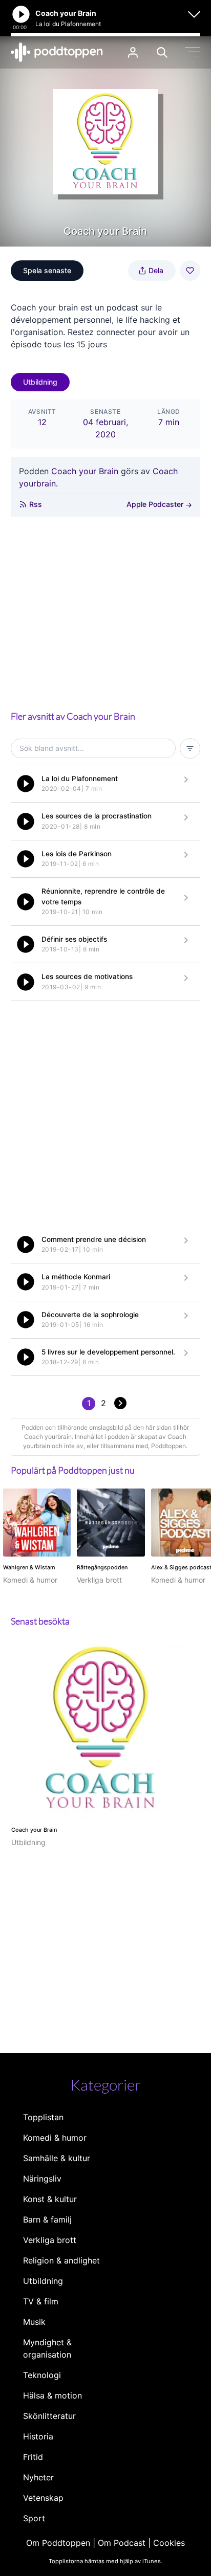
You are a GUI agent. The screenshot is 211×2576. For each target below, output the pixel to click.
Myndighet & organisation (47, 2348)
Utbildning (40, 382)
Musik (34, 2322)
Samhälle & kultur (57, 2158)
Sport (34, 2518)
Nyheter (38, 2477)
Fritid (33, 2457)
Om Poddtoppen (58, 2543)
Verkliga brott (50, 2240)
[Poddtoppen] (57, 52)
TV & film (41, 2301)
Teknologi (42, 2375)
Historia (38, 2436)
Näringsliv (42, 2179)
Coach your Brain (85, 471)
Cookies (169, 2543)
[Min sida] (133, 52)
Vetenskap (43, 2498)
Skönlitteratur (49, 2416)
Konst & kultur (50, 2199)
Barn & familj (47, 2219)
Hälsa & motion (52, 2395)
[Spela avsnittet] (26, 784)
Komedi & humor (55, 2138)
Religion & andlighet (61, 2260)
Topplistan (43, 2117)
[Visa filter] (190, 748)
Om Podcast (122, 2543)
